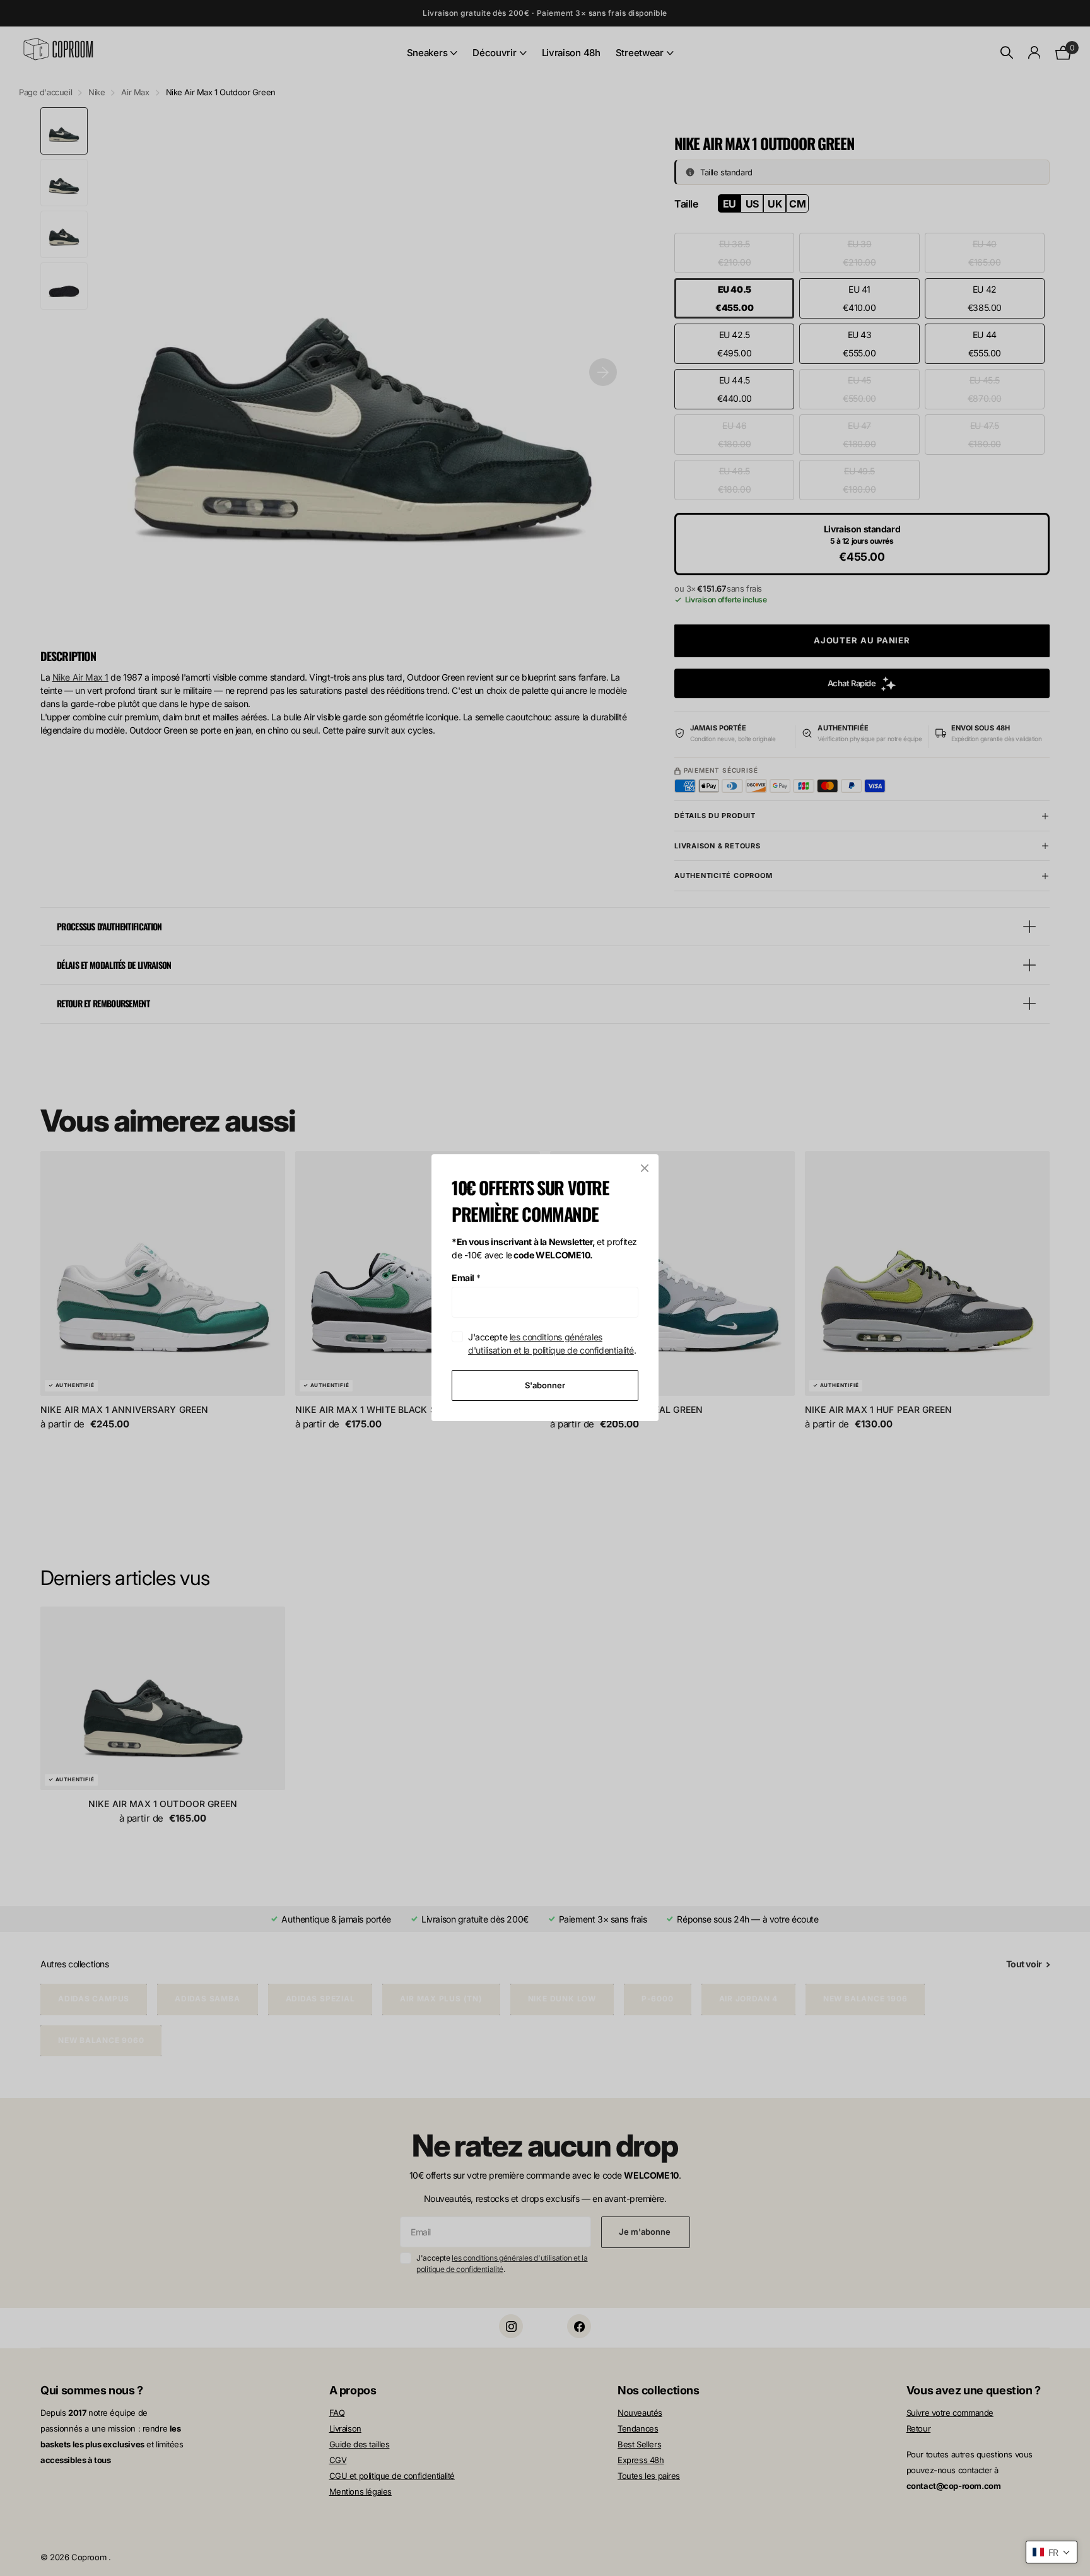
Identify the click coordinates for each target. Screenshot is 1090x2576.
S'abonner (545, 1385)
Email (466, 1278)
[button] (1052, 2552)
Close (645, 1168)
